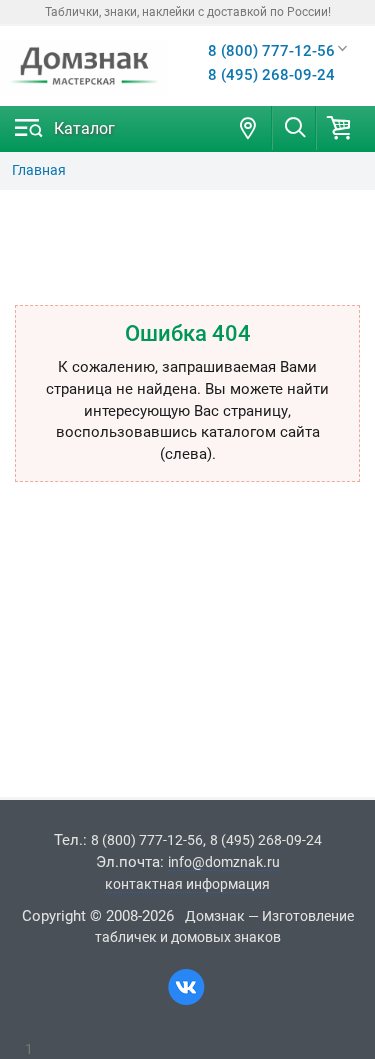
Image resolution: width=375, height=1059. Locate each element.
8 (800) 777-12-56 (271, 51)
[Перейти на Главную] (84, 67)
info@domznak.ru (224, 862)
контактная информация (187, 884)
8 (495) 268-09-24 (271, 75)
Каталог (84, 128)
